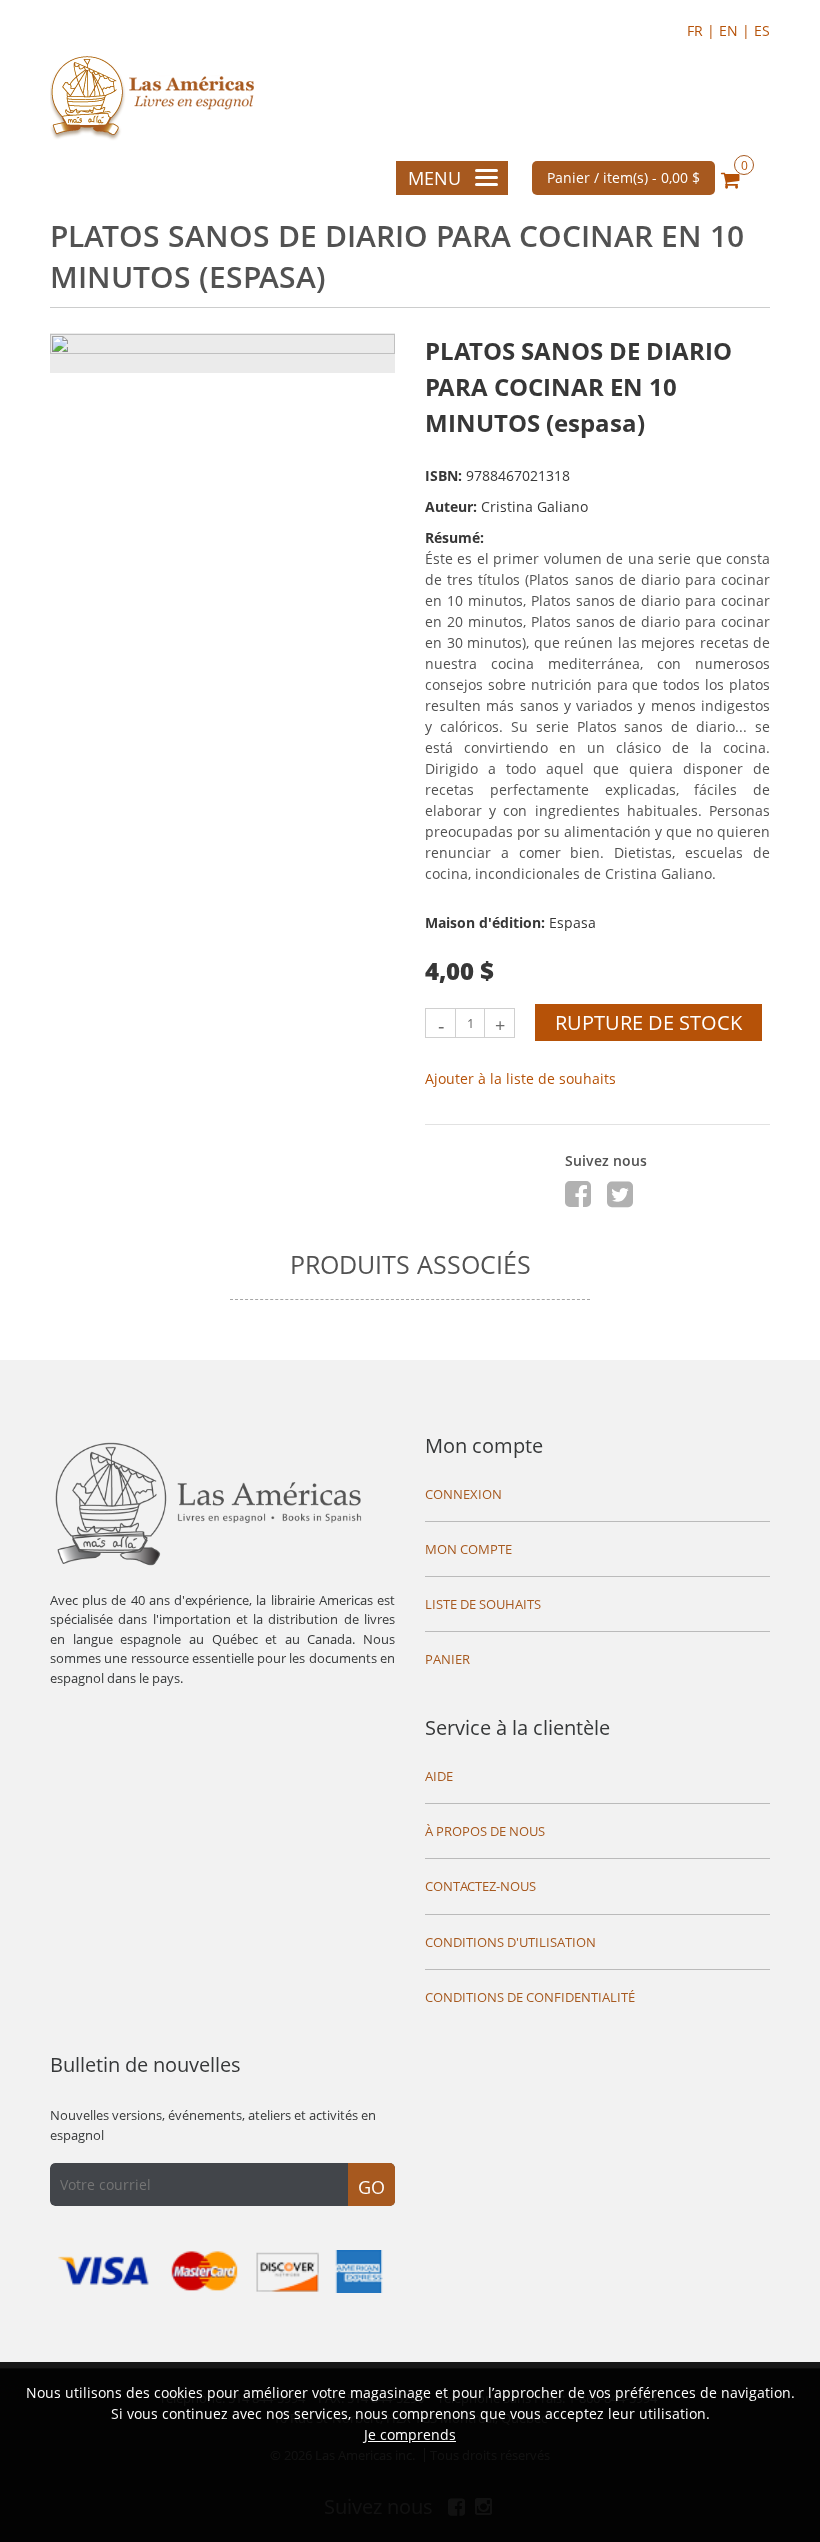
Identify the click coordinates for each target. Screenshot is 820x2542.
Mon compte (484, 1445)
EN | (736, 30)
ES (762, 30)
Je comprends (410, 2434)
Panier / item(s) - (623, 177)
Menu (434, 178)
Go (371, 2187)
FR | (703, 30)
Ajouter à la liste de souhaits (520, 1078)
